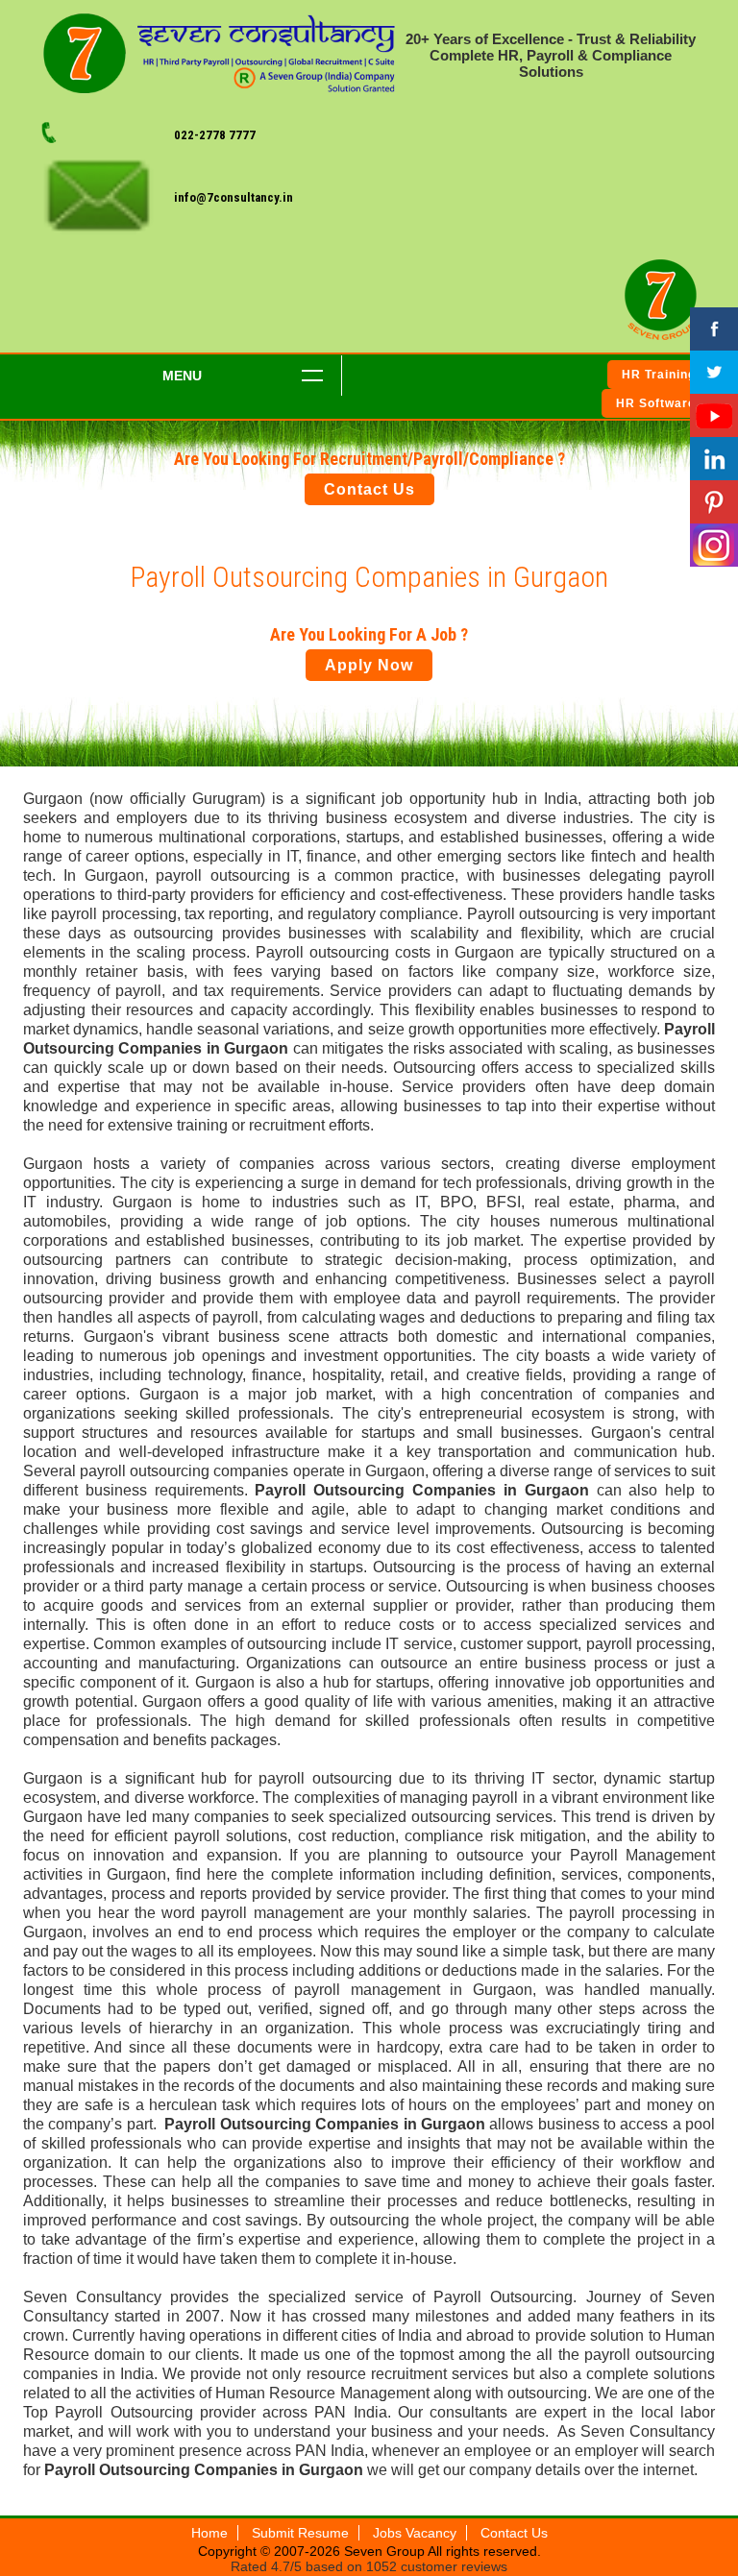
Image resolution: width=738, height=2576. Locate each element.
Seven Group (386, 2551)
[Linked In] (714, 459)
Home (209, 2533)
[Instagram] (714, 545)
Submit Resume (300, 2533)
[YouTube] (714, 415)
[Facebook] (714, 329)
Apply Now (369, 665)
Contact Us (369, 489)
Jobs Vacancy (415, 2533)
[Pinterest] (714, 502)
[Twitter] (714, 372)
